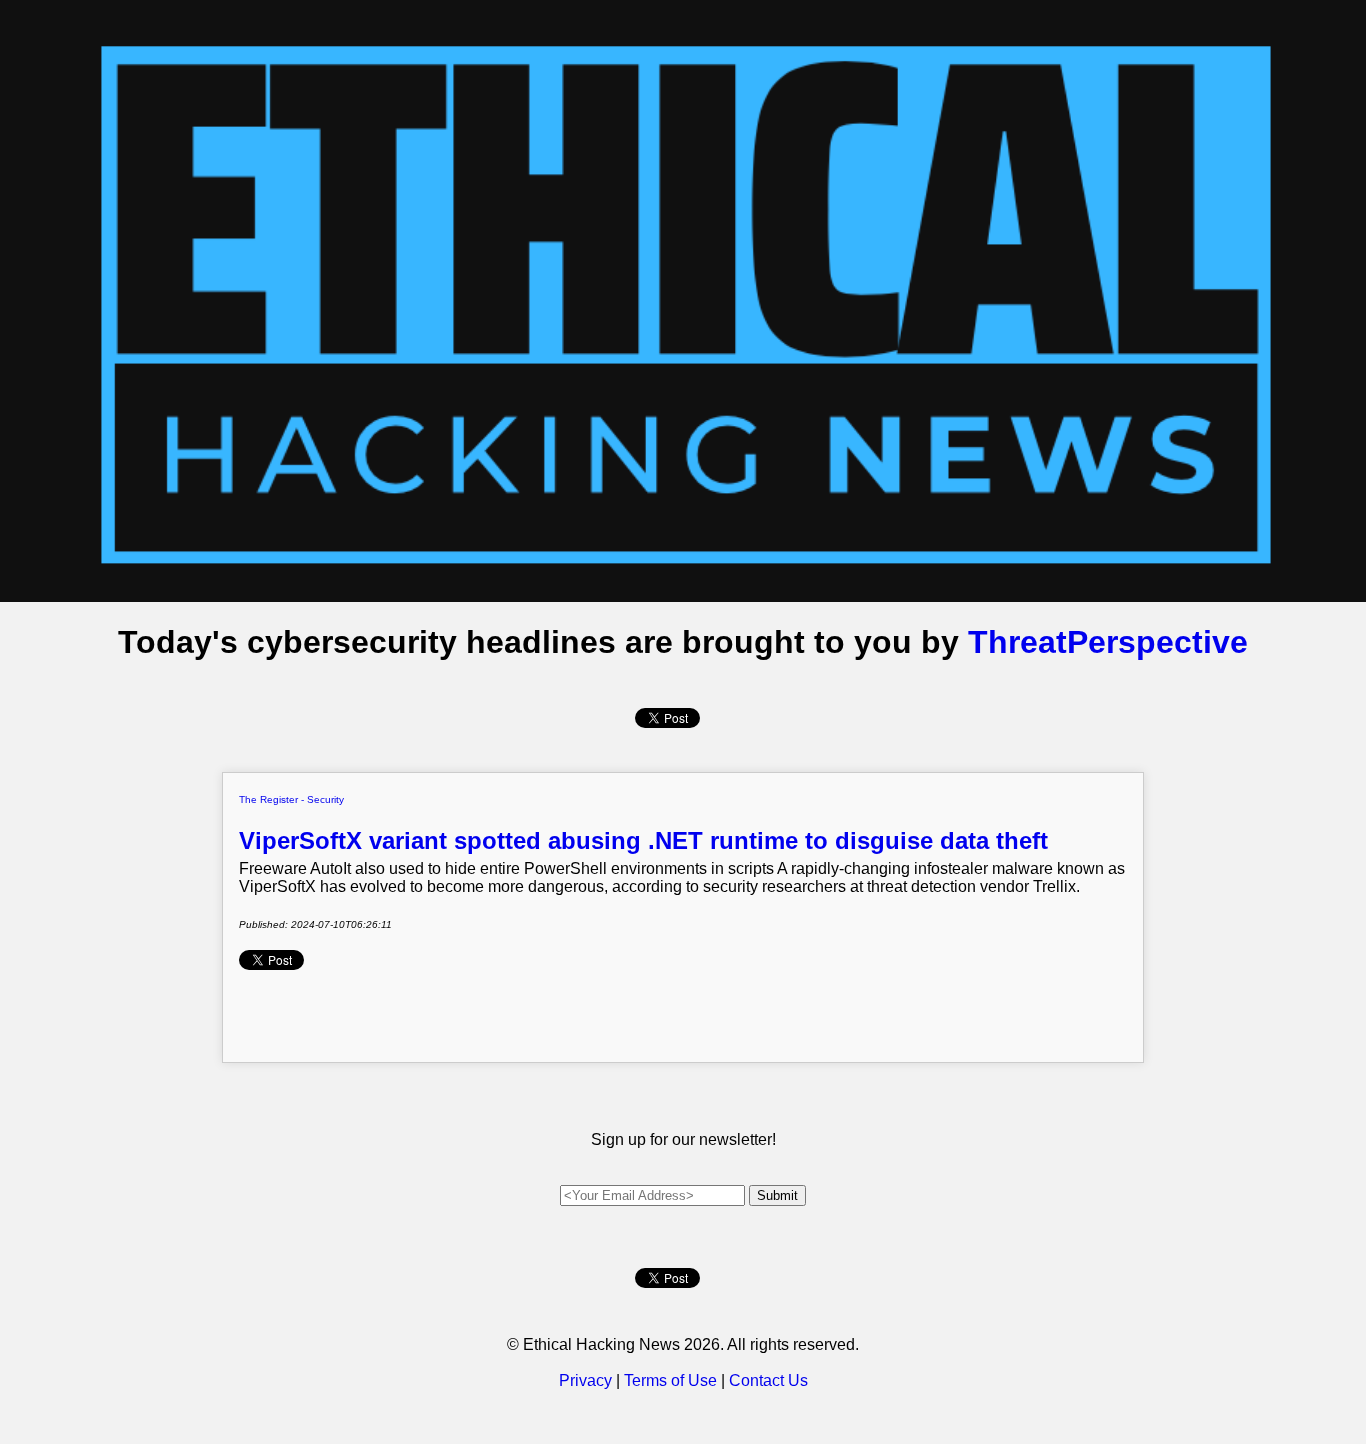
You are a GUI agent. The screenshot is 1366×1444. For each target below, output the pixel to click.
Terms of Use (670, 1380)
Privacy (585, 1380)
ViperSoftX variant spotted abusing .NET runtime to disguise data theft (643, 840)
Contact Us (768, 1380)
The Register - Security (291, 799)
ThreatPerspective (1108, 642)
